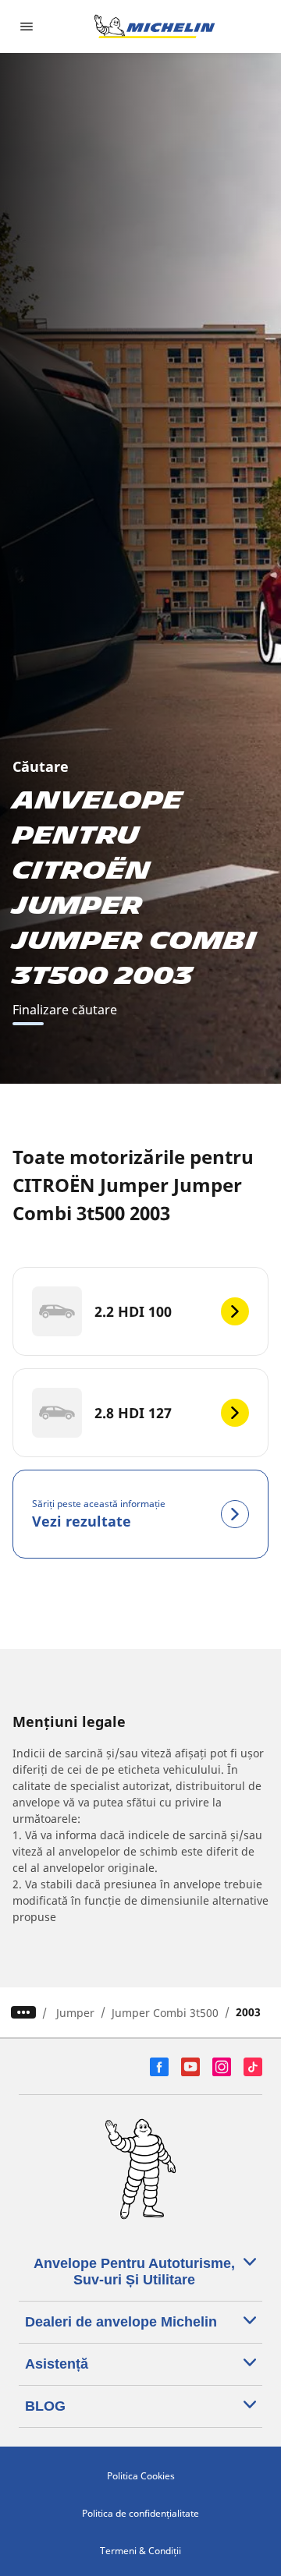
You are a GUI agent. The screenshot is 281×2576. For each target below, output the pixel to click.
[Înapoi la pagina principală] (155, 27)
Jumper (75, 2013)
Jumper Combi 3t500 (165, 2013)
